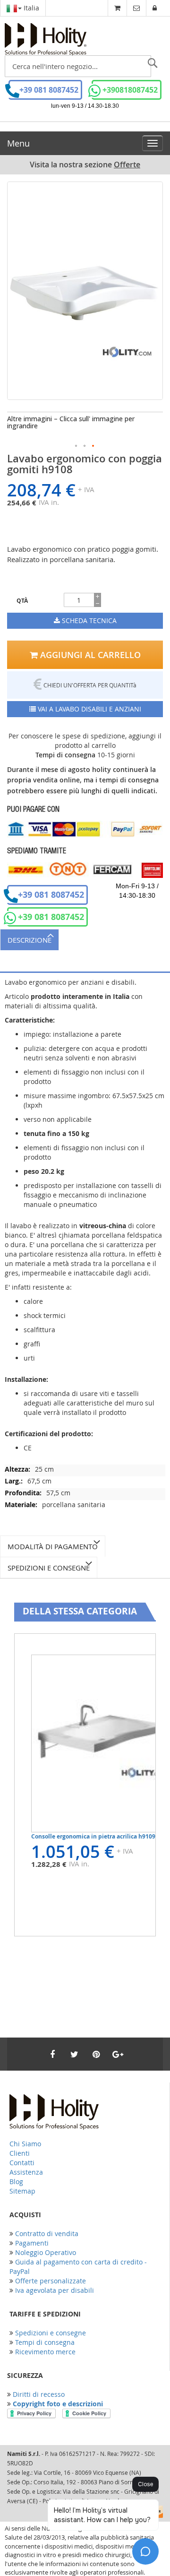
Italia (30, 8)
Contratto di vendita (47, 2233)
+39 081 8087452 (49, 90)
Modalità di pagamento (53, 1546)
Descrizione (30, 940)
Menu (18, 143)
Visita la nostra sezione (85, 165)
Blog (16, 2181)
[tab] (85, 940)
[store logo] (46, 39)
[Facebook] (52, 2054)
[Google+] (118, 2054)
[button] (76, 446)
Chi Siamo (25, 2144)
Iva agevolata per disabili (55, 2290)
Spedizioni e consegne (49, 1568)
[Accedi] (155, 8)
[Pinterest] (96, 2054)
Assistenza (26, 2172)
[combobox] (78, 66)
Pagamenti (32, 2243)
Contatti (22, 2163)
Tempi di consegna (45, 2342)
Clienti (20, 2153)
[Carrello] (117, 8)
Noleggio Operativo (46, 2252)
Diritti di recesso (39, 2394)
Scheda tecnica (88, 620)
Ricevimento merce (45, 2352)
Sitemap (22, 2191)
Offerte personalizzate (51, 2281)
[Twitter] (74, 2054)
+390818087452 (130, 90)
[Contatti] (136, 8)
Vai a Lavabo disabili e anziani (89, 709)
